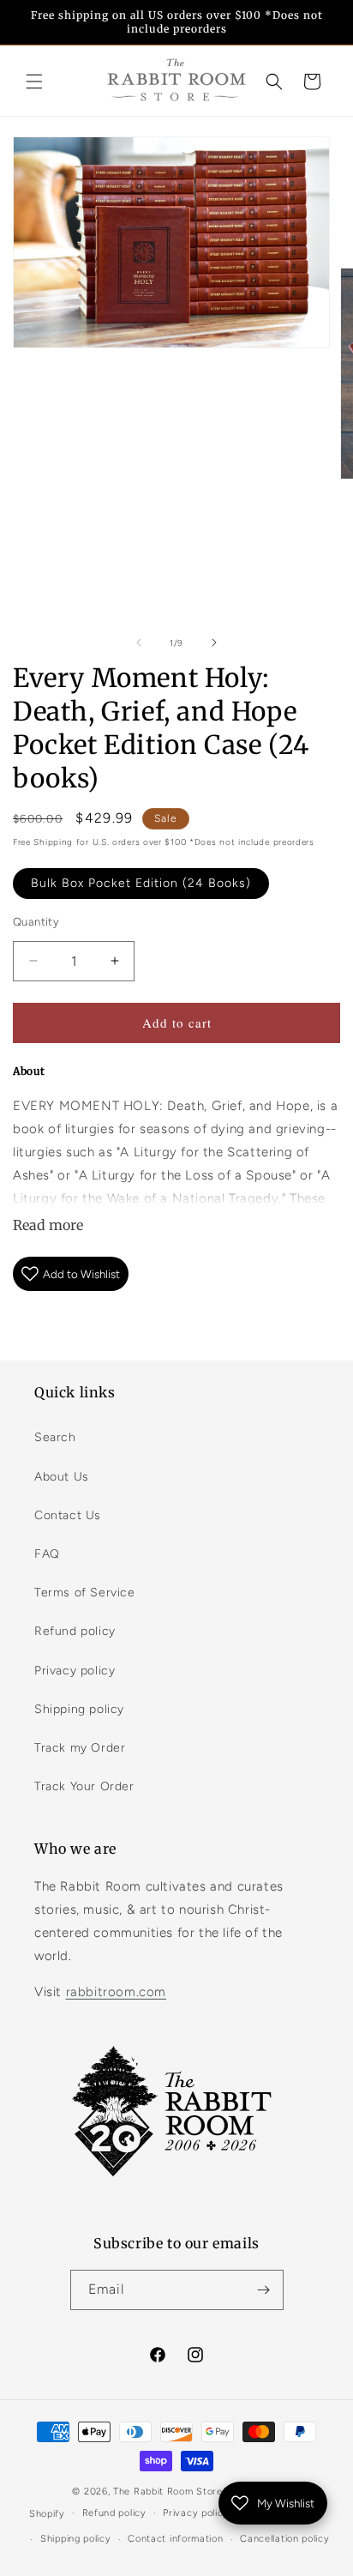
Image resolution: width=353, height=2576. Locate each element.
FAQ (47, 1554)
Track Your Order (84, 1786)
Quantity (36, 922)
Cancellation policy (284, 2539)
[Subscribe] (264, 2290)
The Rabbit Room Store (168, 2492)
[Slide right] (214, 642)
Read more (48, 1225)
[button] (34, 81)
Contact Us (68, 1515)
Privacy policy (75, 1671)
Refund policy (75, 1631)
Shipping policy (79, 1709)
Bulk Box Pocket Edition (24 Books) (141, 883)
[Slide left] (139, 642)
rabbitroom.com (116, 1992)
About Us (62, 1477)
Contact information (175, 2539)
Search (55, 1437)
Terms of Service (85, 1593)
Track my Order (80, 1748)
